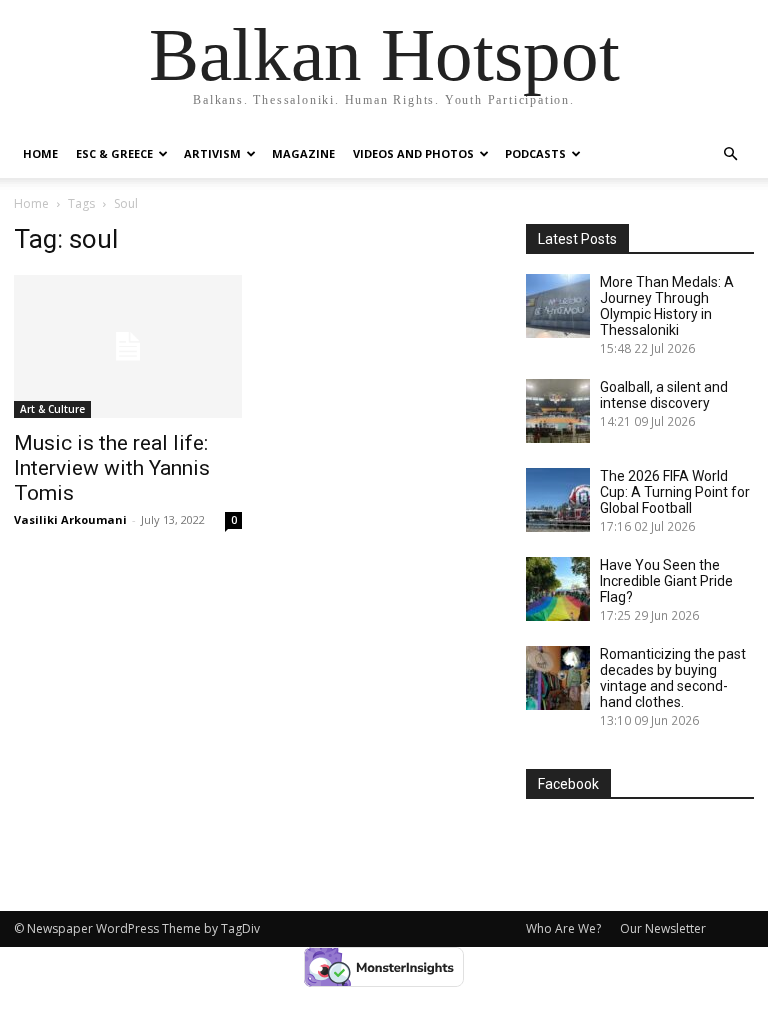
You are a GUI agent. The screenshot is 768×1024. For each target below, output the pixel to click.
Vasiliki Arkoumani (70, 519)
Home (40, 153)
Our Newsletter (663, 928)
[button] (730, 154)
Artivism (212, 153)
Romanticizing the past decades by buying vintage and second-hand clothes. (673, 678)
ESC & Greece (114, 153)
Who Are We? (563, 928)
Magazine (303, 153)
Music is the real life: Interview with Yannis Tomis (112, 468)
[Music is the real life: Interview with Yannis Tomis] (128, 346)
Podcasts (535, 153)
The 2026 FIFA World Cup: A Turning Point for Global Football (675, 492)
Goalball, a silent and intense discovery (664, 395)
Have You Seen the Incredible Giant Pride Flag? (666, 581)
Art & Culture (52, 409)
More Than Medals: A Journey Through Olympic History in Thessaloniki (667, 306)
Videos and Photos (413, 153)
